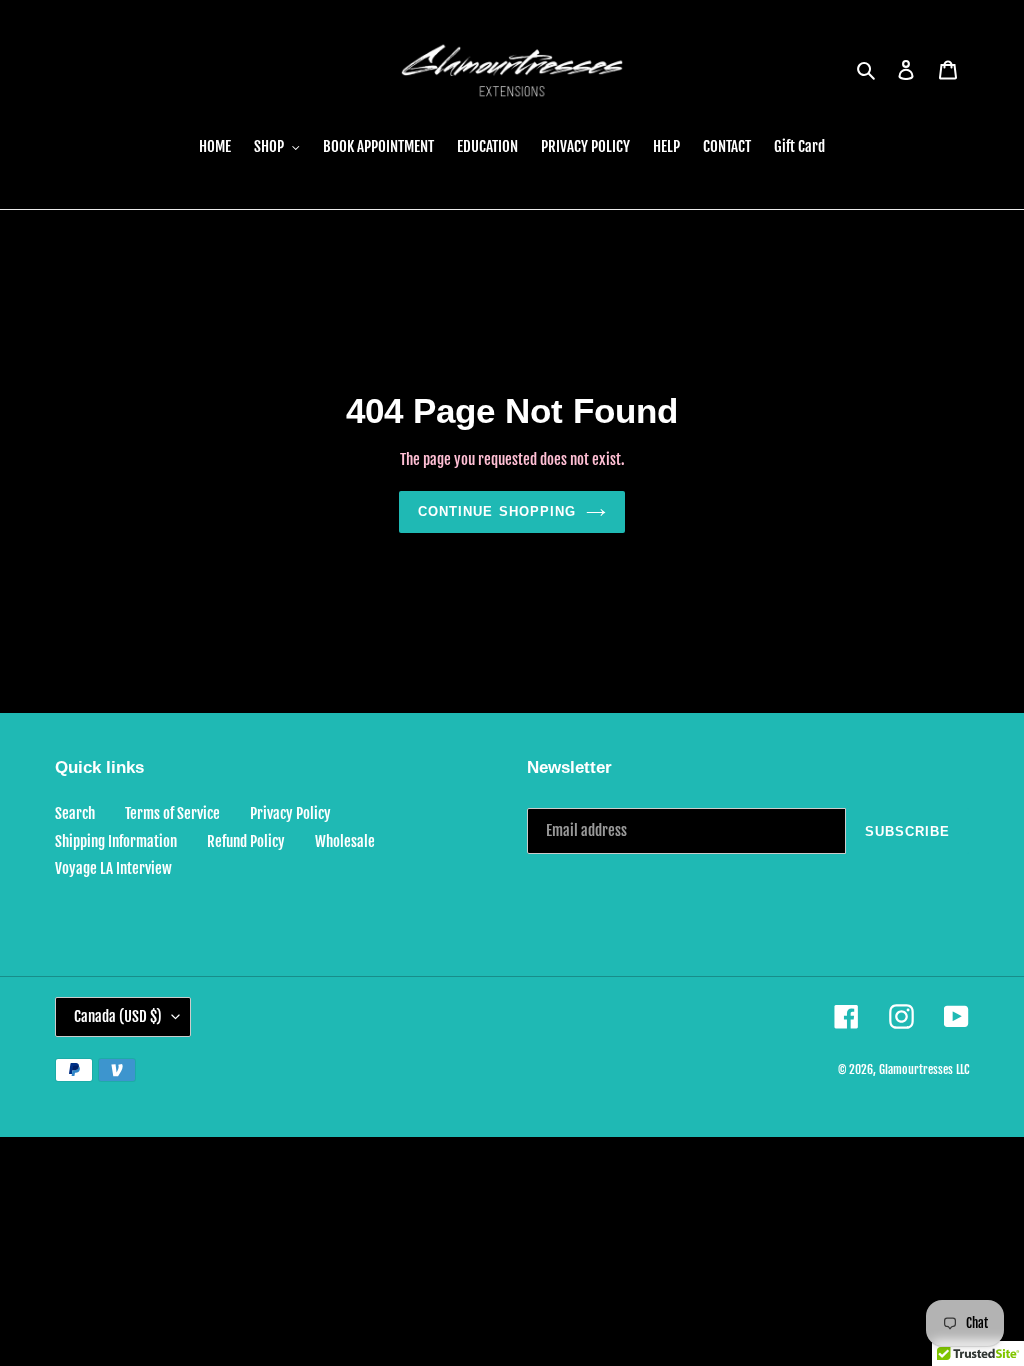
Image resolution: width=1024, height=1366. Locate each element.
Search (75, 813)
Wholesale (345, 841)
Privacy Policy (290, 813)
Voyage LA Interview (113, 868)
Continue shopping (497, 511)
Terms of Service (172, 813)
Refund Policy (246, 841)
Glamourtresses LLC (924, 1069)
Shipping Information (116, 841)
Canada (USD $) (118, 1016)
